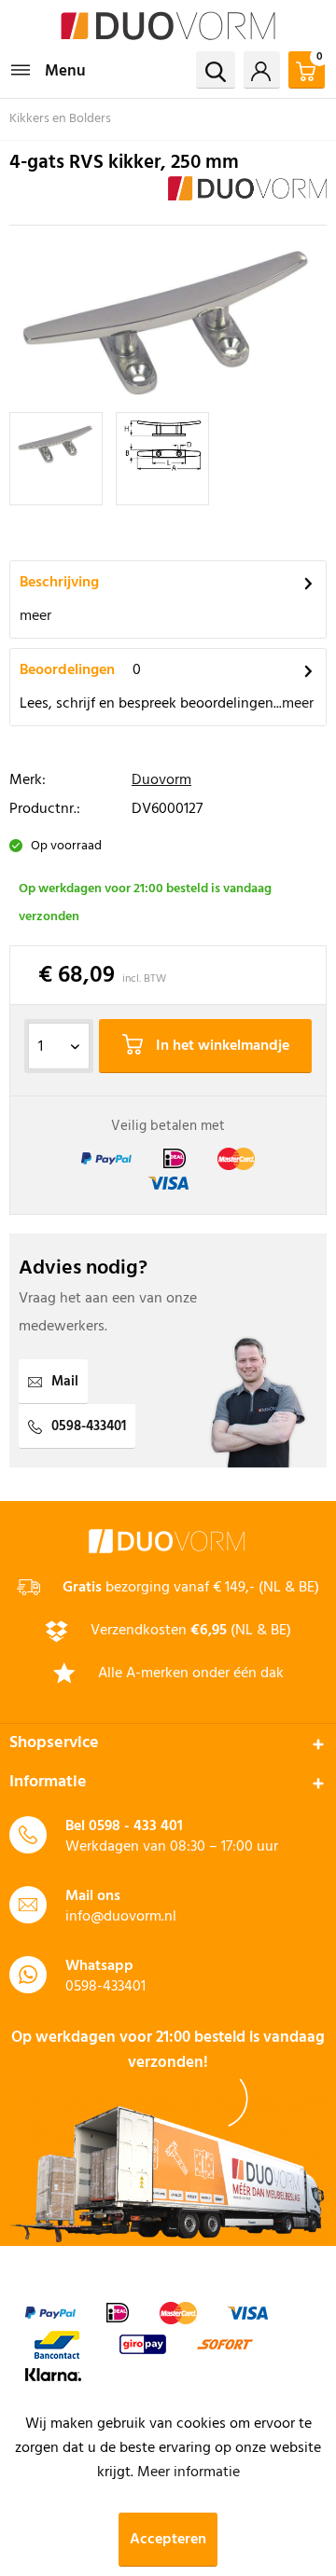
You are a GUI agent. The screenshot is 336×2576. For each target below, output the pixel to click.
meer (35, 616)
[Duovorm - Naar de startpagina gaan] (168, 26)
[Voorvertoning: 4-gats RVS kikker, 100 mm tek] (162, 459)
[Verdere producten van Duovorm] (247, 193)
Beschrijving (59, 583)
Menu (65, 71)
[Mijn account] (262, 70)
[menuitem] (48, 70)
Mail (65, 1382)
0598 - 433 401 (136, 1826)
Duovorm (161, 780)
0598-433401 (89, 1426)
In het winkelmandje (221, 1046)
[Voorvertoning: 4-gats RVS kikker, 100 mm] (56, 459)
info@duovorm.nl (121, 1917)
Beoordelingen (67, 670)
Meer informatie (189, 2473)
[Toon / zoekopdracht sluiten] (216, 70)
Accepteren (168, 2540)
